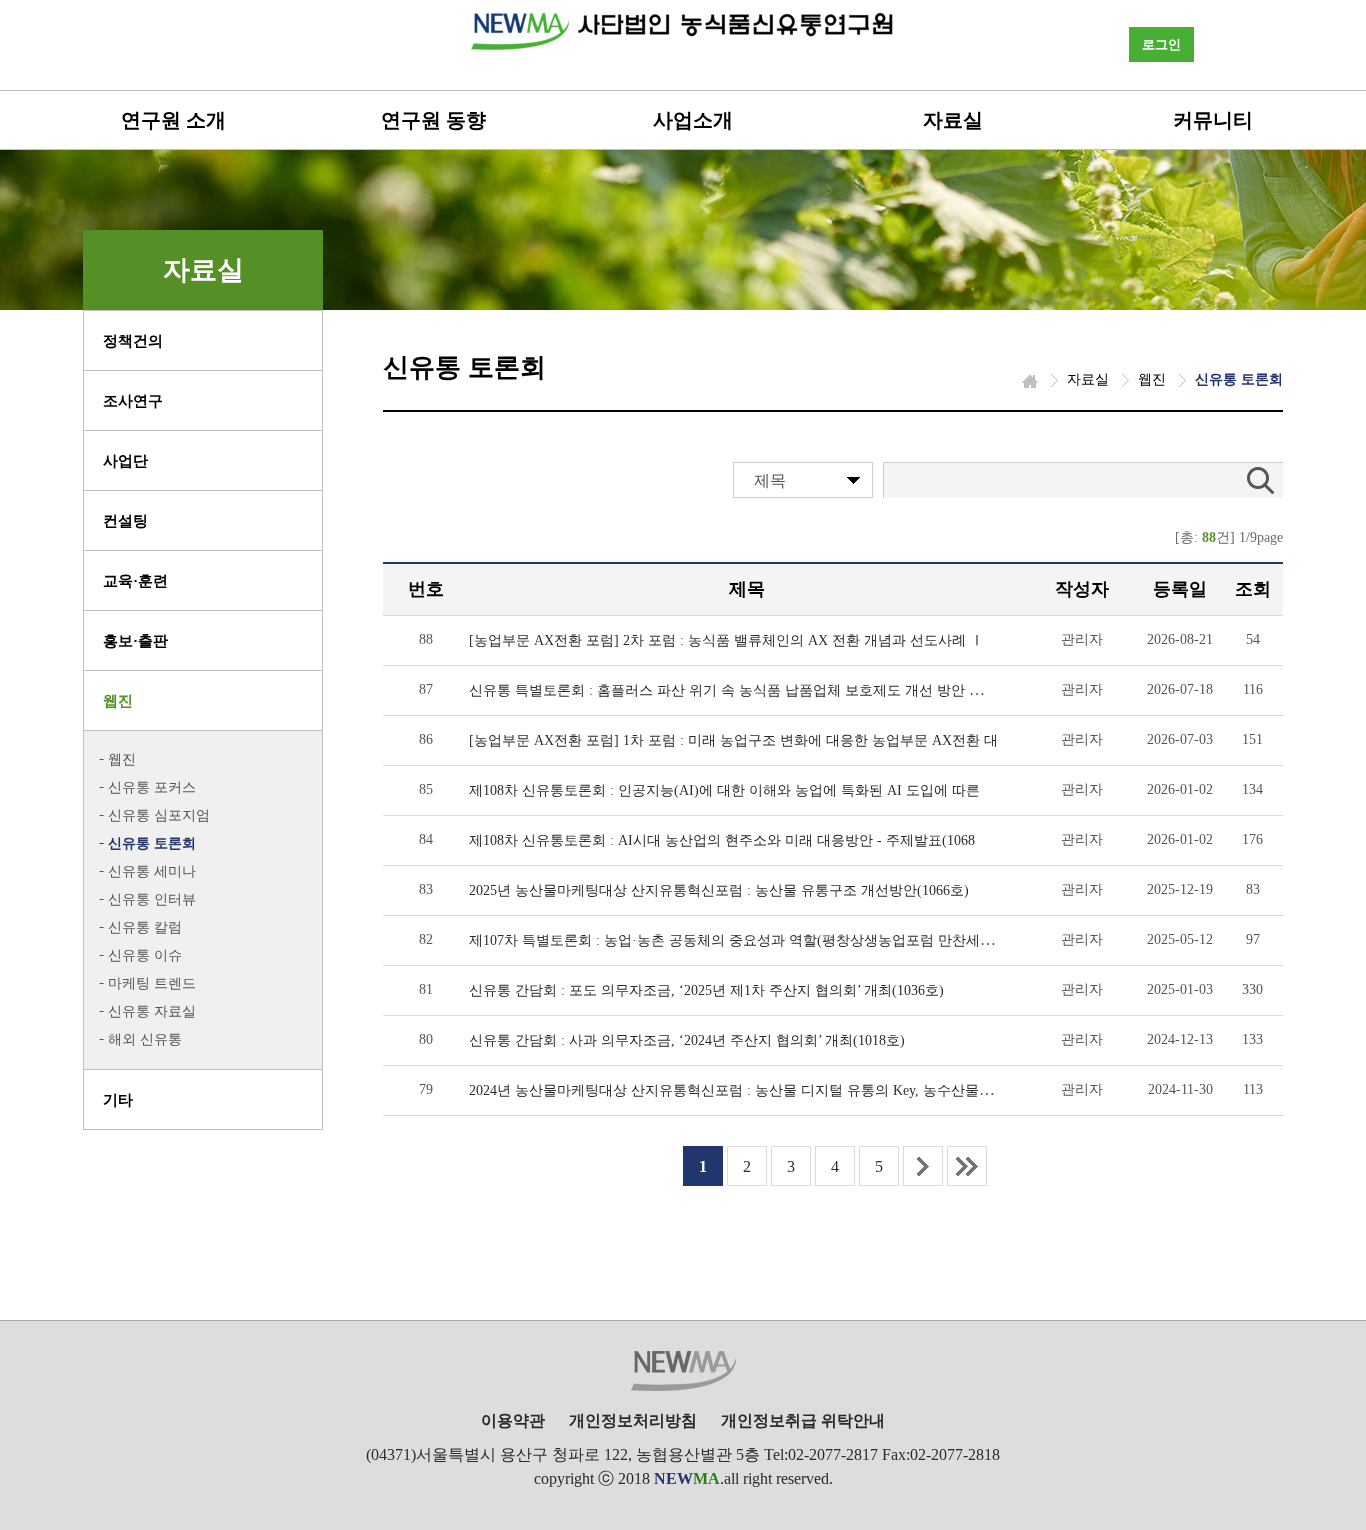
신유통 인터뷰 (152, 899)
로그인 (1161, 44)
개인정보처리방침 (633, 1420)
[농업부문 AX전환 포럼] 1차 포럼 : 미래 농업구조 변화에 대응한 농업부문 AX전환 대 (733, 740)
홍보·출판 (135, 641)
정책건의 (133, 341)
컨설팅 (125, 521)
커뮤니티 (1213, 120)
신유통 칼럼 (145, 927)
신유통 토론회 (152, 843)
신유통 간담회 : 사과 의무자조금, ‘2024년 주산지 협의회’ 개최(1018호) (687, 1040)
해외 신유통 (145, 1039)
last (967, 1166)
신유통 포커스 (152, 787)
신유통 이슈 (145, 955)
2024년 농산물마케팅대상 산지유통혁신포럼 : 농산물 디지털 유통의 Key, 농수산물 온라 (740, 1090)
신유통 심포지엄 (159, 815)
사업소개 (693, 120)
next (923, 1166)
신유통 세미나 (152, 871)
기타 (118, 1100)
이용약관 (513, 1420)
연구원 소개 (173, 120)
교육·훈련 (135, 581)
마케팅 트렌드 (152, 983)
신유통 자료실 (152, 1011)
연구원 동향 (433, 120)
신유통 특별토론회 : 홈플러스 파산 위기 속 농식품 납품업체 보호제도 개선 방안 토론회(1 (746, 690)
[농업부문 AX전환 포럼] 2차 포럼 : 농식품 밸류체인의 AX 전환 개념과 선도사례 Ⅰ (726, 640)
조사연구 (133, 401)
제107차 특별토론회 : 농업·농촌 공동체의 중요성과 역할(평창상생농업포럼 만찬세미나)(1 (747, 940)
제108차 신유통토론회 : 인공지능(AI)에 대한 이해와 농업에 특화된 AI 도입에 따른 (724, 790)
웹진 (118, 701)
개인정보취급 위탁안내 (803, 1420)
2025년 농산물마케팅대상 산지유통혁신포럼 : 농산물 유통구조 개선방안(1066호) (719, 890)
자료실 (953, 120)
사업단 (125, 461)
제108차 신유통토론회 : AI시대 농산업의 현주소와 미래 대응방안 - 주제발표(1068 (722, 840)
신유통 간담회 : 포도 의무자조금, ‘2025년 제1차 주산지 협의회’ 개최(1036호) (706, 990)
